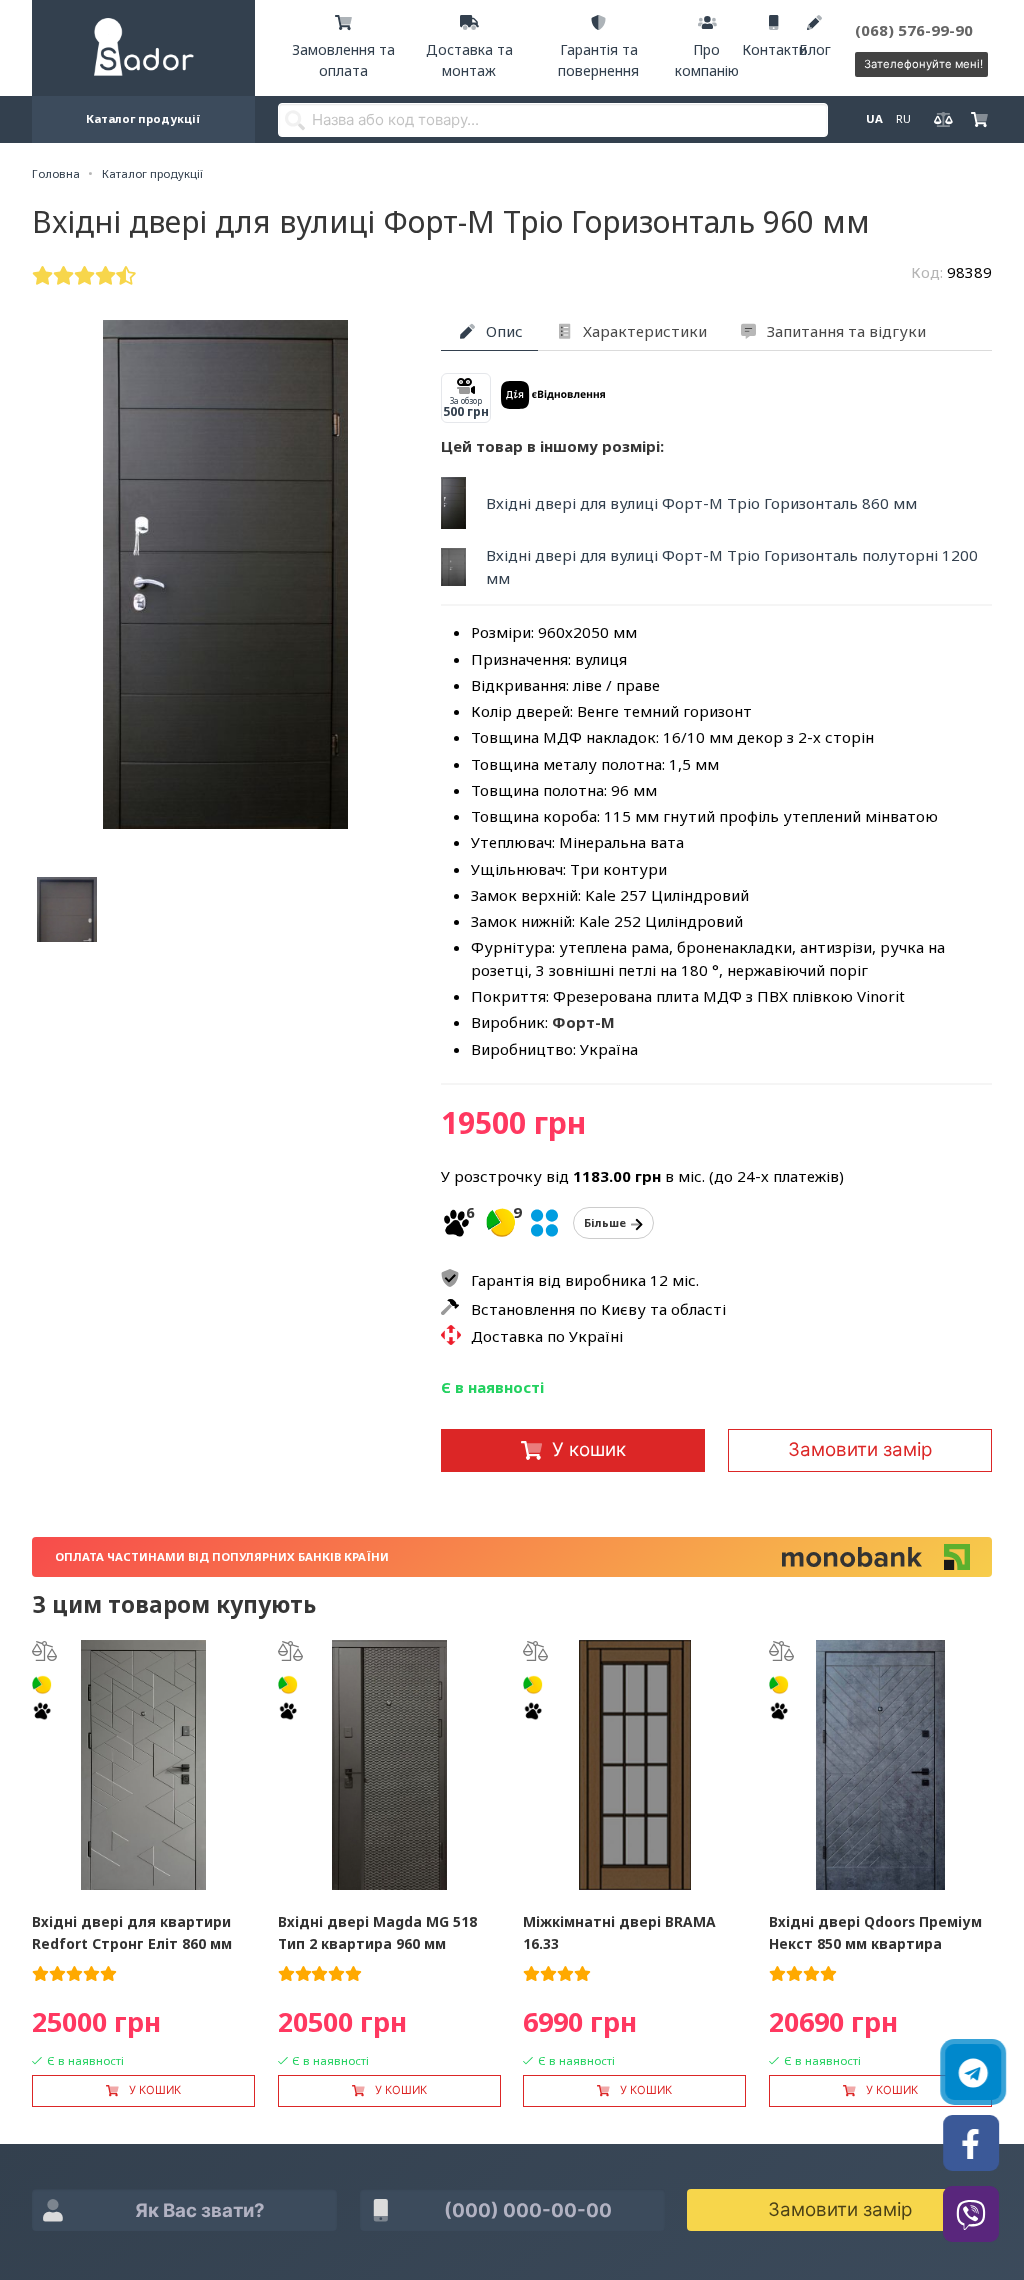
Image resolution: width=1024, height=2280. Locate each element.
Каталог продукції (143, 118)
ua (873, 118)
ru (902, 118)
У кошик (589, 1449)
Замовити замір (860, 1449)
